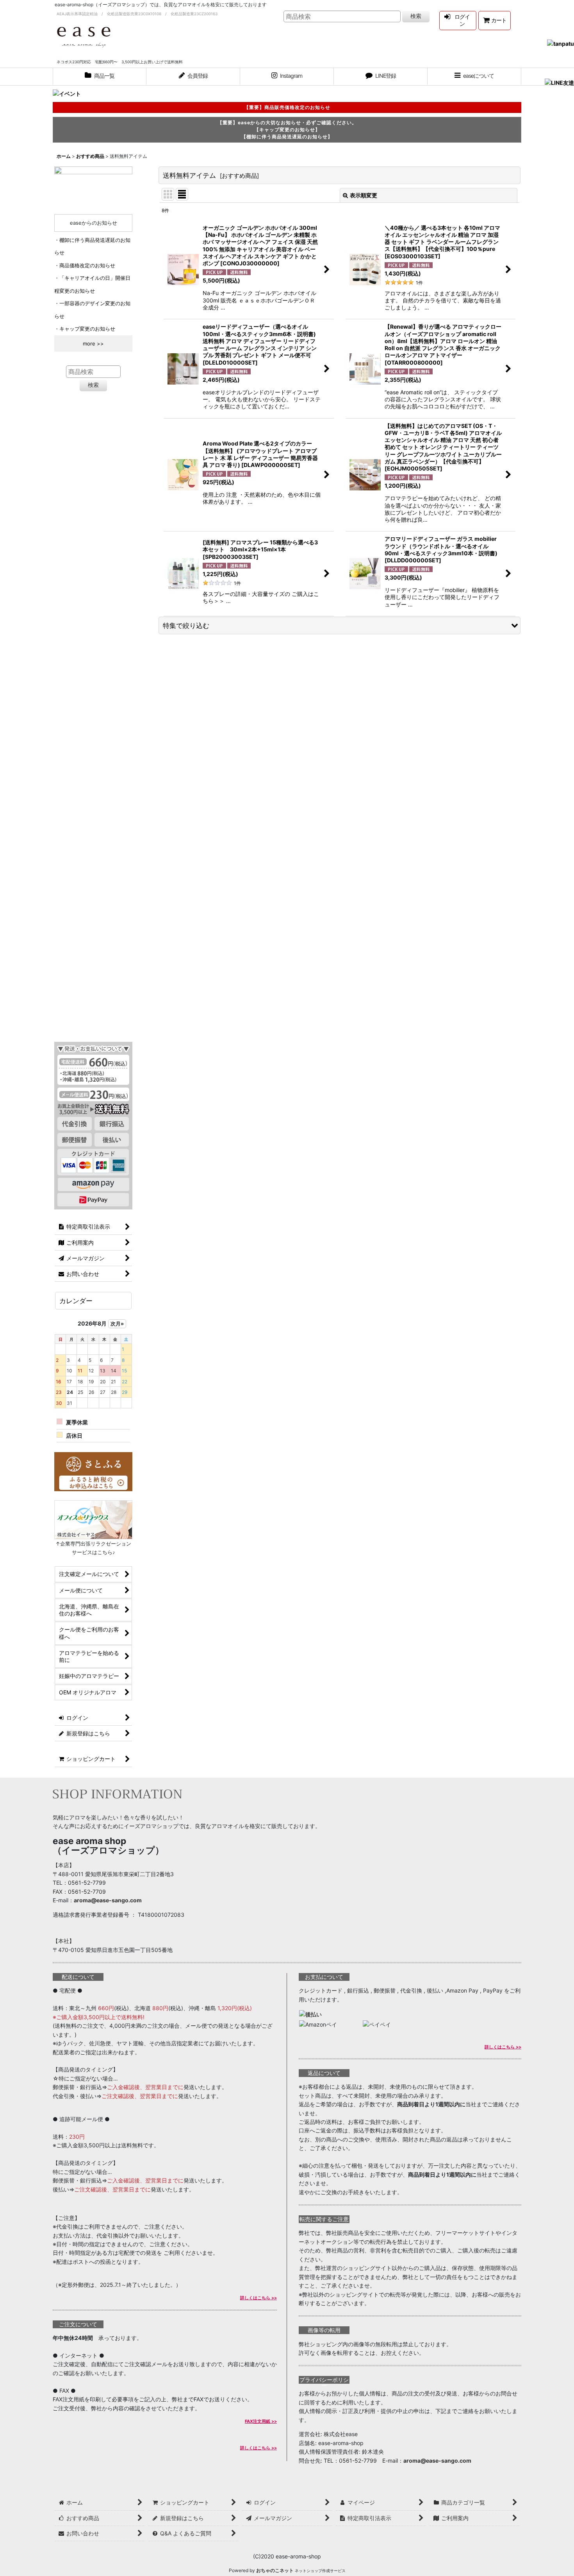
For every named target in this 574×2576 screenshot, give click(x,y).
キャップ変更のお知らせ (87, 329)
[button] (474, 77)
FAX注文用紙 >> (261, 2421)
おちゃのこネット (275, 2570)
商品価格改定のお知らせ (87, 265)
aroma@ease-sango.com (108, 1900)
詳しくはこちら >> (258, 2298)
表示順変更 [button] (364, 195)
